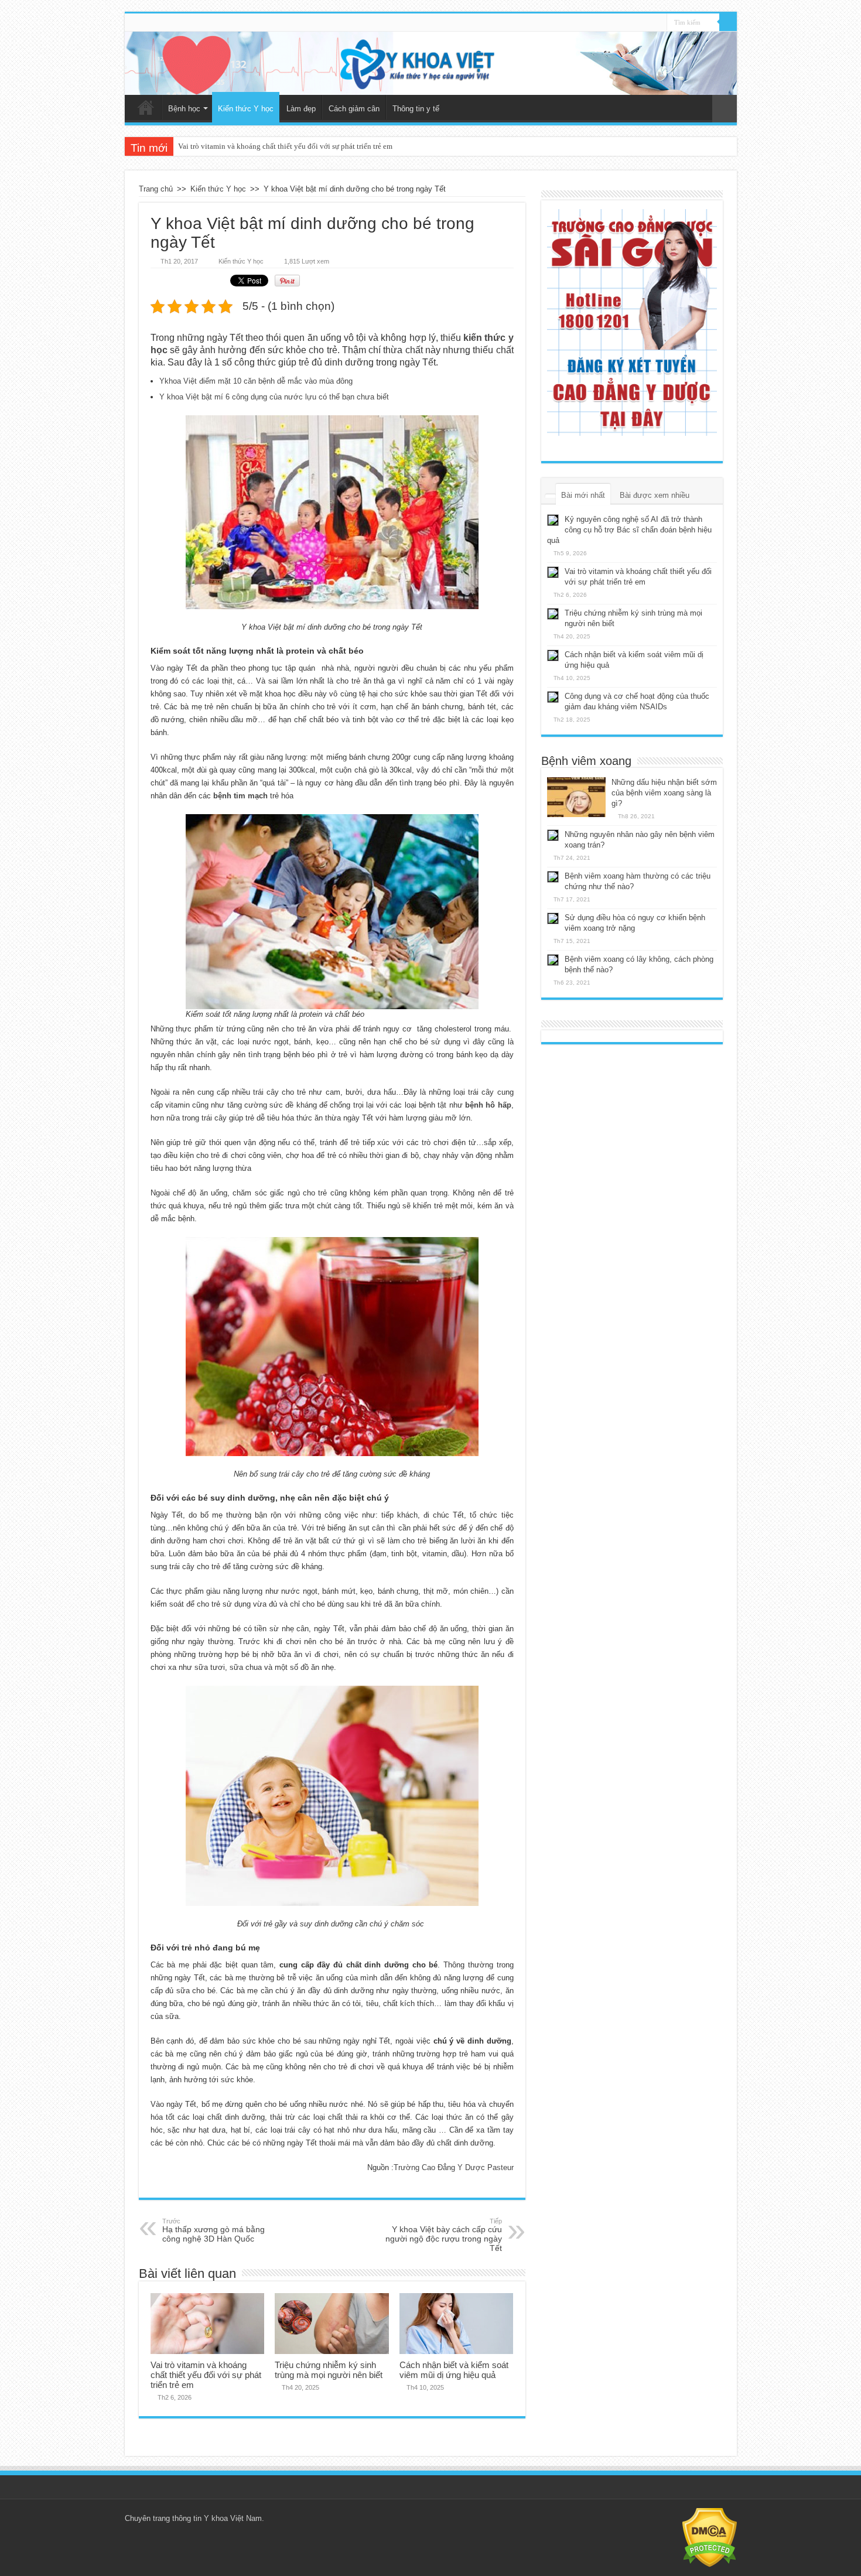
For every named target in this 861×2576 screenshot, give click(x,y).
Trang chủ (146, 107)
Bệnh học (184, 109)
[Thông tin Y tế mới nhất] (431, 63)
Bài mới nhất (583, 495)
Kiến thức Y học (246, 109)
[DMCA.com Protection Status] (710, 2537)
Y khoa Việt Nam (233, 2518)
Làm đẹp (301, 109)
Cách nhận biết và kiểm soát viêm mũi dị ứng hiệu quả (454, 2370)
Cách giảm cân (354, 109)
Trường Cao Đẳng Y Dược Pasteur (454, 2167)
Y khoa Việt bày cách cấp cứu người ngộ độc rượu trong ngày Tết (444, 2235)
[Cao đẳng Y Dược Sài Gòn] (632, 322)
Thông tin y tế (416, 109)
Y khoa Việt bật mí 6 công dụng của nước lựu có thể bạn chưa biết (274, 397)
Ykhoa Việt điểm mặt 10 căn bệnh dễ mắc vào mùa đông (256, 381)
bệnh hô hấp (488, 1105)
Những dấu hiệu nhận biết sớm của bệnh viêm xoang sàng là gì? (664, 793)
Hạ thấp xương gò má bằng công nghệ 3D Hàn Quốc (213, 2230)
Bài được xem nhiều (655, 495)
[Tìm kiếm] (728, 22)
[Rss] (658, 23)
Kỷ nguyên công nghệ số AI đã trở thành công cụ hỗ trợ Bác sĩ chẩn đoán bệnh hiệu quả (629, 530)
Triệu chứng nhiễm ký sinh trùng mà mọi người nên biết (267, 146)
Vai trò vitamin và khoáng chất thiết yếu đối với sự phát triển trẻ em (206, 2375)
